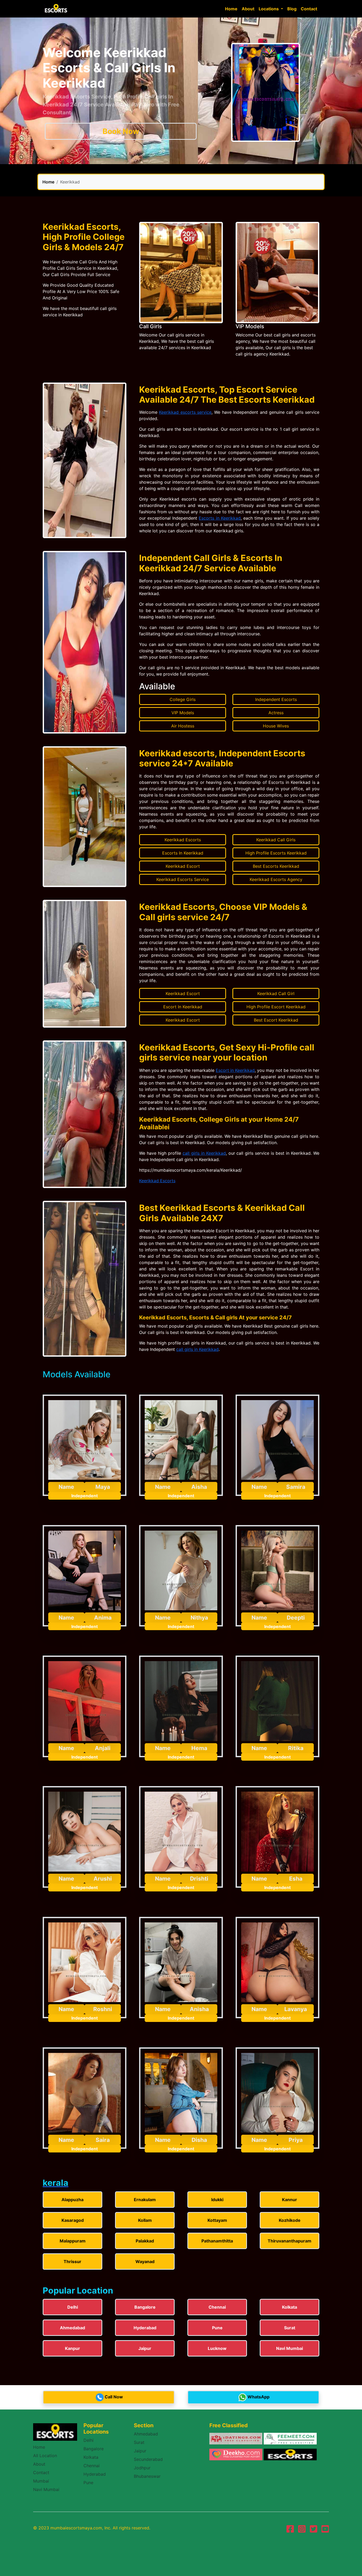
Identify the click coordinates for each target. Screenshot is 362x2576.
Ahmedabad (146, 2434)
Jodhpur (142, 2468)
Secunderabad (148, 2459)
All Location (45, 2456)
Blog (292, 9)
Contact (309, 9)
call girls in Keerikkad (204, 1153)
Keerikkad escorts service (185, 412)
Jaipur (140, 2451)
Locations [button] (269, 9)
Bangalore (94, 2449)
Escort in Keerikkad (235, 1070)
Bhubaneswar (147, 2476)
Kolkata (91, 2457)
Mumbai (41, 2481)
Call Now (114, 2397)
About (248, 9)
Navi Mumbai (46, 2489)
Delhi (89, 2440)
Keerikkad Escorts (157, 1181)
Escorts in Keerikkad (220, 518)
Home (231, 9)
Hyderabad (95, 2474)
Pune (88, 2483)
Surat (139, 2442)
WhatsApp (259, 2397)
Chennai (92, 2466)
